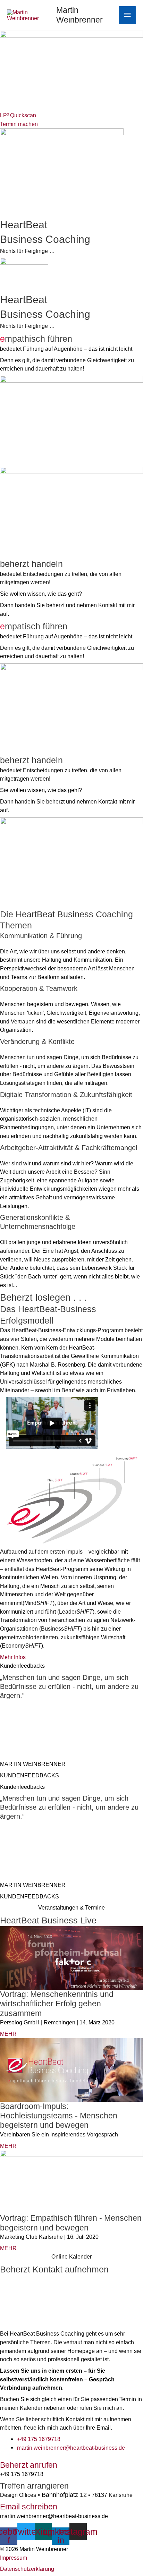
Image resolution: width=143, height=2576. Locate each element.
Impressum (14, 2558)
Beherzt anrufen (29, 2465)
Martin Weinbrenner (79, 15)
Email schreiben (29, 2507)
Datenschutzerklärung (27, 2569)
